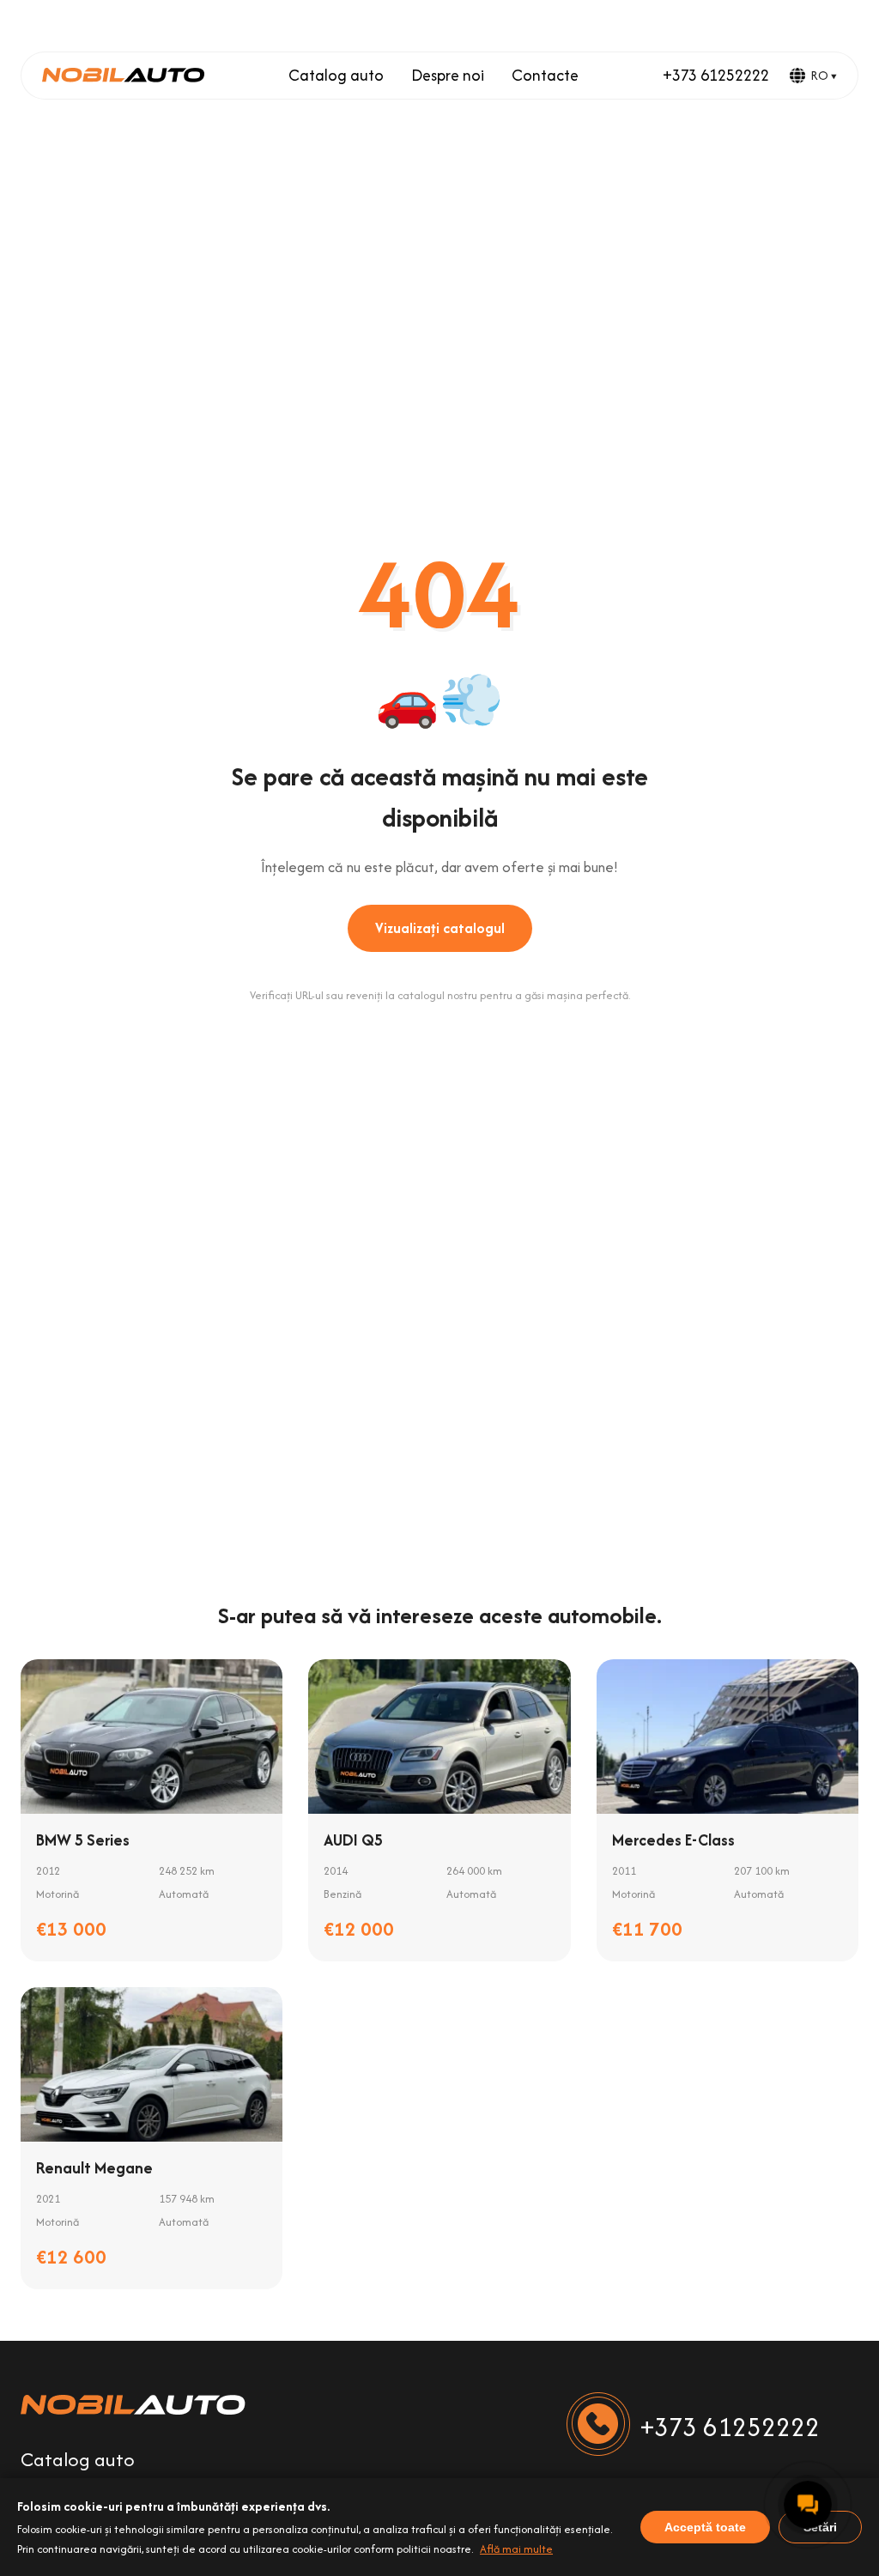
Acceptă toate (705, 2527)
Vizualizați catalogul (440, 928)
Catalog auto (336, 75)
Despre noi (448, 75)
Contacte (545, 75)
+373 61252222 (716, 75)
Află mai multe (516, 2549)
